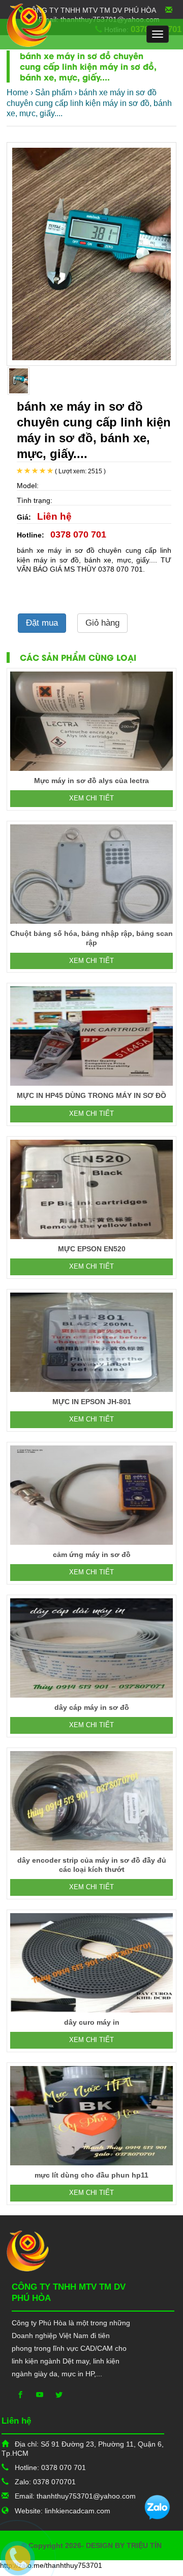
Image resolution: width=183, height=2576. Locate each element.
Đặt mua (42, 623)
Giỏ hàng (102, 623)
